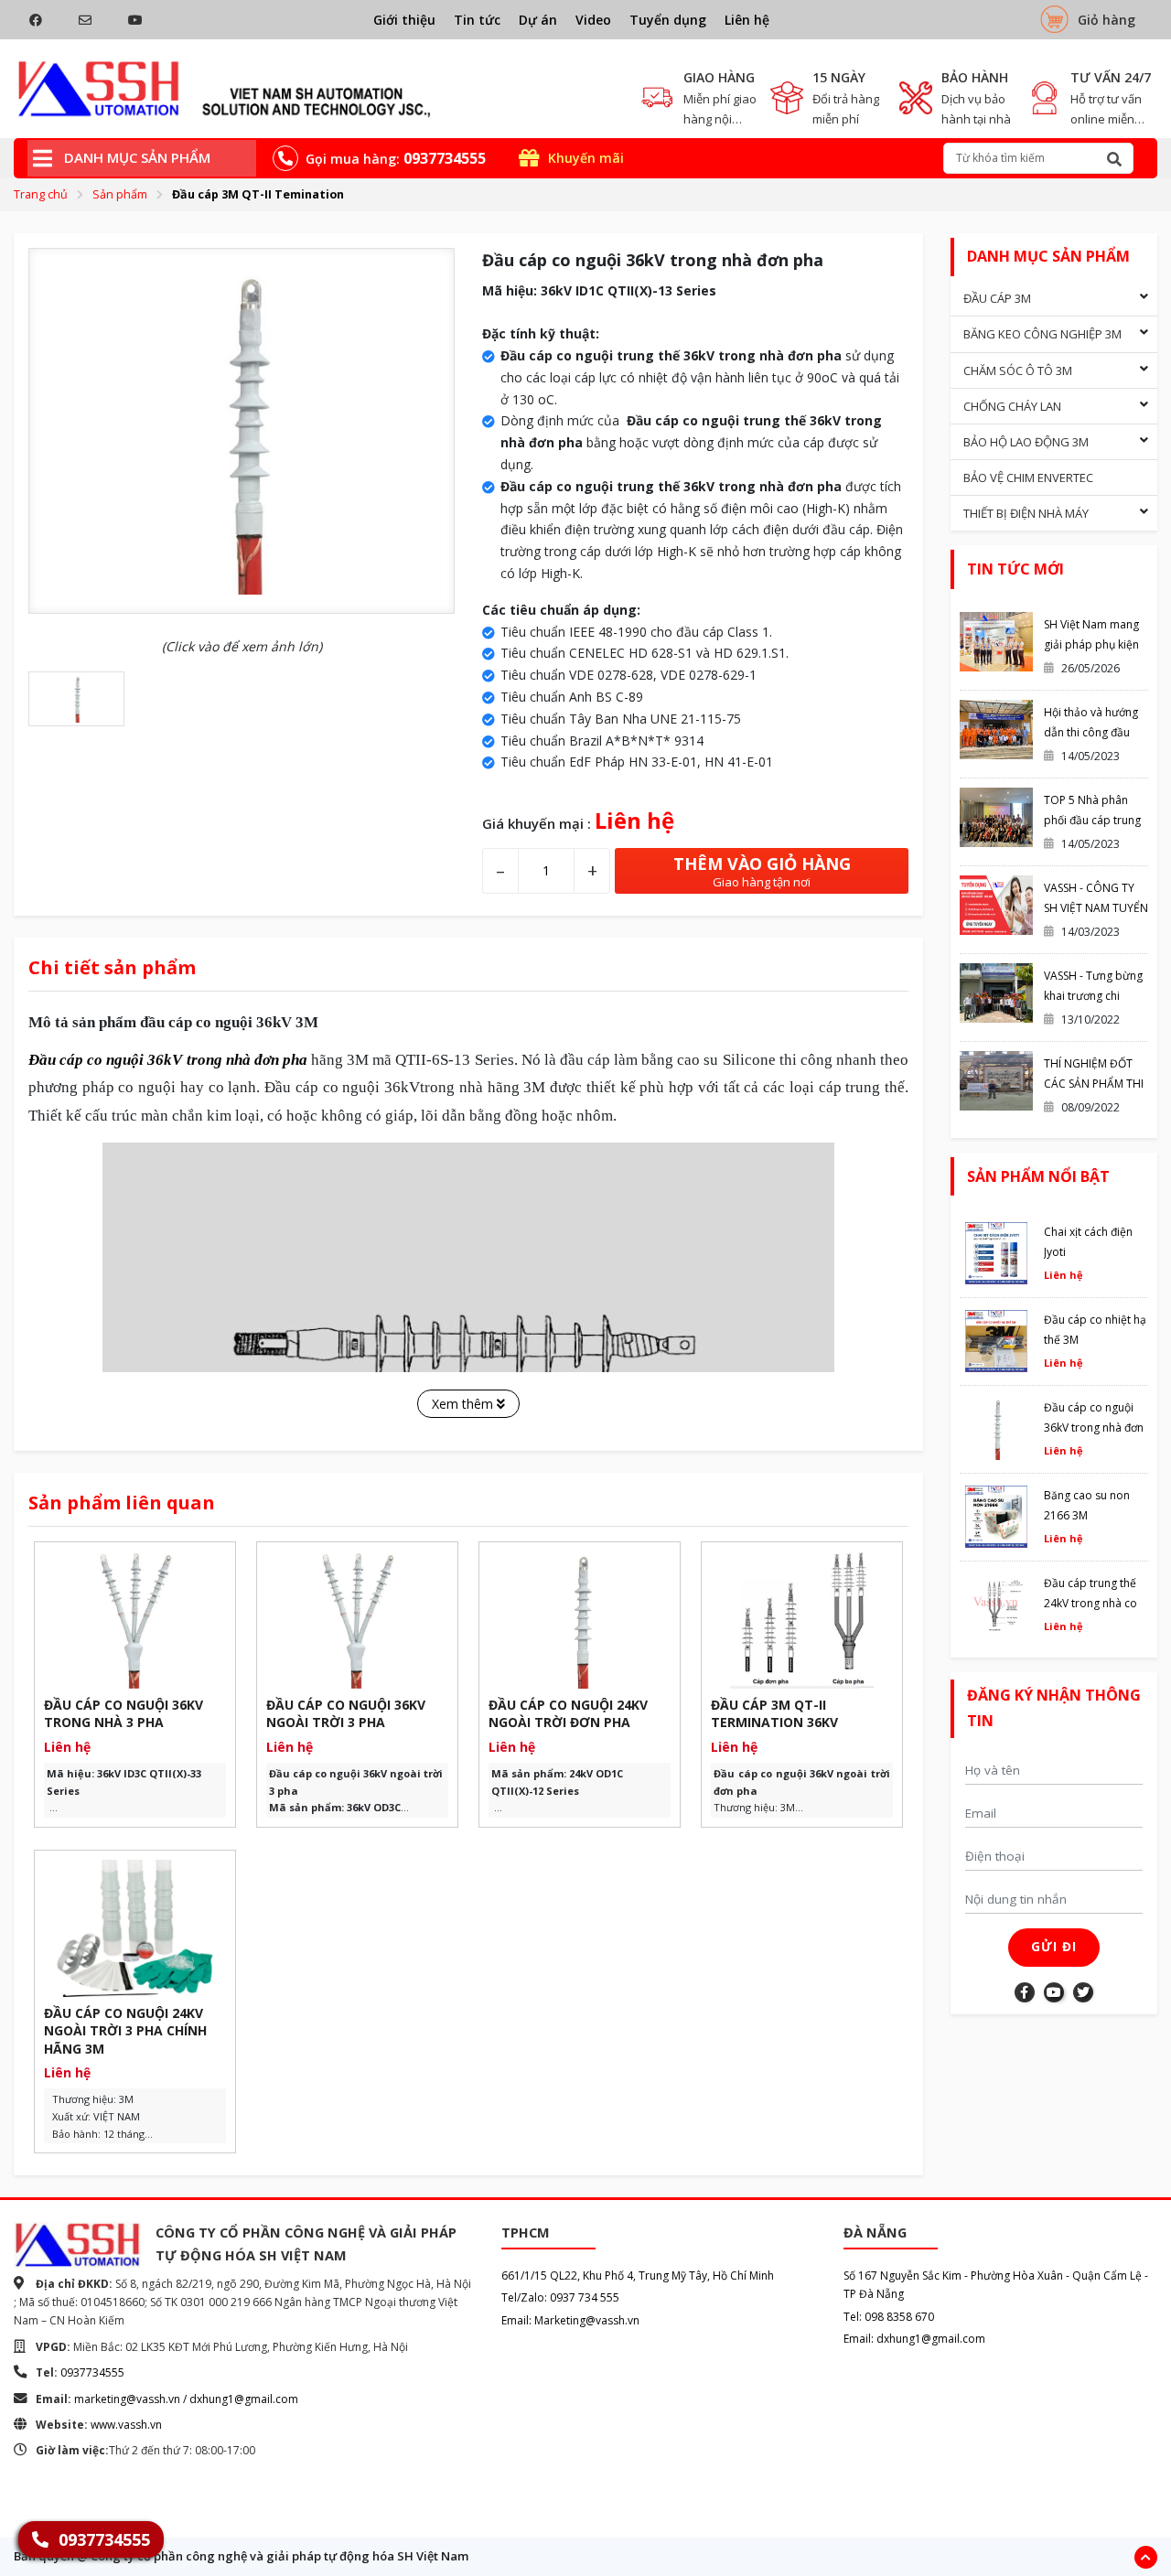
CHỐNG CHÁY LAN (1012, 406)
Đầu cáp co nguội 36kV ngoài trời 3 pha (346, 1714)
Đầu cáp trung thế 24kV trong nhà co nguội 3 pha (1090, 1603)
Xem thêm (464, 1404)
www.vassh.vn (126, 2425)
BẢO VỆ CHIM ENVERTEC (1028, 478)
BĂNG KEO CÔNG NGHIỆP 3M (1042, 334)
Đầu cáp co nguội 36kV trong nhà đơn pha (1094, 1428)
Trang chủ (41, 194)
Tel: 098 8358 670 (889, 2317)
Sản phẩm (120, 194)
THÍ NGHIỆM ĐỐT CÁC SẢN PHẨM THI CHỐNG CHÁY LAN (1094, 1084)
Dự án (538, 20)
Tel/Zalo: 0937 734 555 (560, 2297)
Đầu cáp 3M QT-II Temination (258, 194)
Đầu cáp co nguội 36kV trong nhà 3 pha (124, 1714)
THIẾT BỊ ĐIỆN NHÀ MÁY (1026, 513)
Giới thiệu (404, 20)
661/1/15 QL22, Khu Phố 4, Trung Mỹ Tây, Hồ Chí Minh (638, 2275)
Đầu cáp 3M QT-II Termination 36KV (774, 1714)
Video (593, 20)
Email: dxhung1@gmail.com (914, 2339)
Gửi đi (1054, 1947)
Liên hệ (747, 20)
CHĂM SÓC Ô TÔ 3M (1018, 370)
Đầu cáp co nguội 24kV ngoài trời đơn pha (568, 1714)
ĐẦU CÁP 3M (997, 298)
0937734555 (92, 2372)
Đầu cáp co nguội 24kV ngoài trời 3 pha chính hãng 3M (125, 2031)
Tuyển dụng (668, 20)
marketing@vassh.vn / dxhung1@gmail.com (186, 2399)
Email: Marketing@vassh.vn (570, 2320)
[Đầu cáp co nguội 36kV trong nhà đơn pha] (225, 89)
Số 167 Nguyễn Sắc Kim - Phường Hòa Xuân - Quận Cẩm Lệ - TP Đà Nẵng (996, 2285)
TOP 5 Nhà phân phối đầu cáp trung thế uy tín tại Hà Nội (1094, 820)
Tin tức (477, 20)
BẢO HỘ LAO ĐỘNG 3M (1026, 442)
